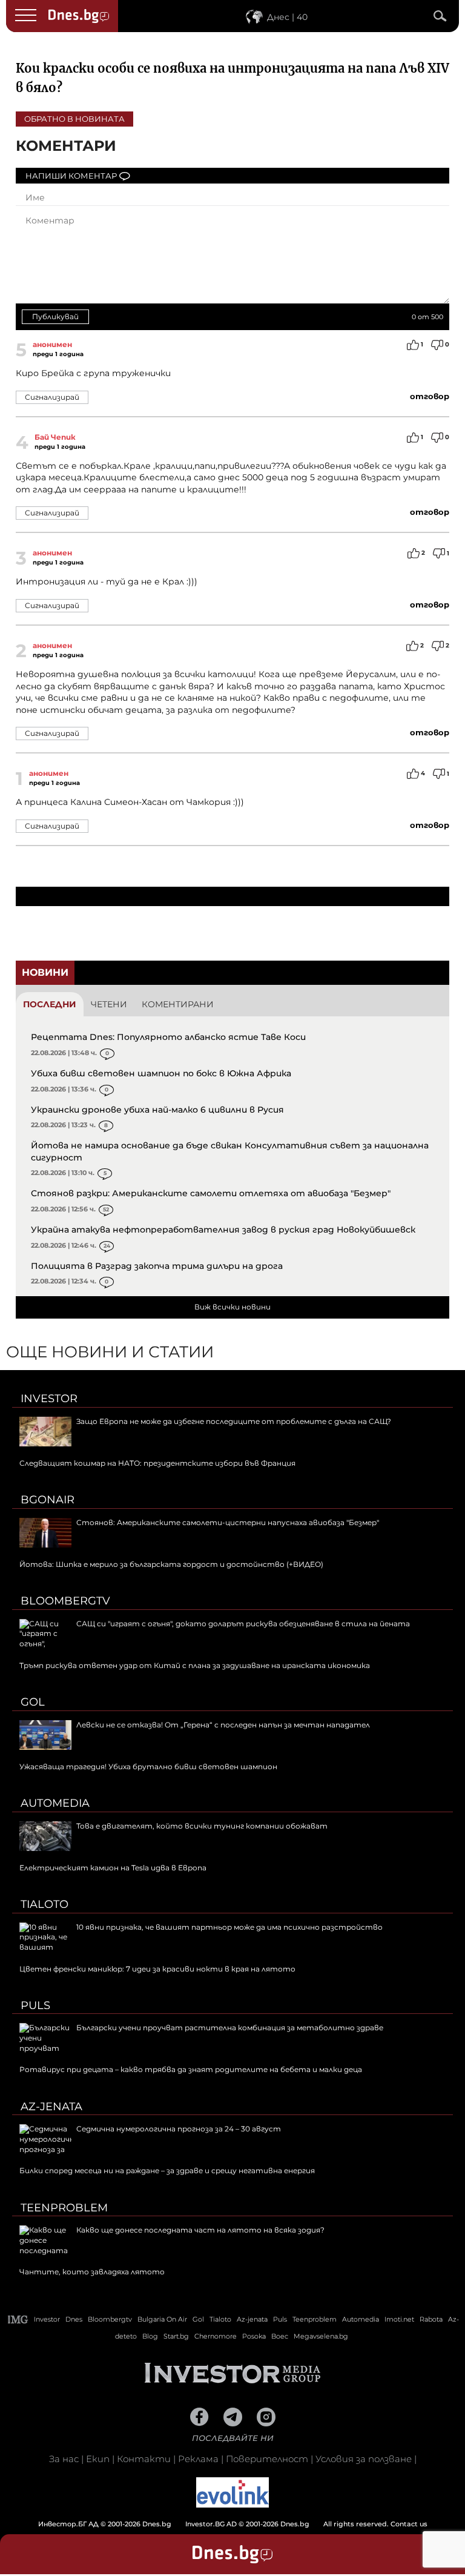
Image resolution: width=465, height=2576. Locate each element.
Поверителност (267, 2459)
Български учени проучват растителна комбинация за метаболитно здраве (230, 2028)
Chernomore (216, 2336)
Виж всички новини (232, 1307)
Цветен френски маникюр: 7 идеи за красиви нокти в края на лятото (157, 1969)
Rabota (431, 2319)
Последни (50, 1004)
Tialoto (45, 1904)
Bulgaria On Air (162, 2319)
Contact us (409, 2524)
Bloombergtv (65, 1601)
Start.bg (176, 2336)
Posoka (254, 2336)
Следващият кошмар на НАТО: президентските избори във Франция (157, 1463)
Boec (280, 2336)
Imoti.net (399, 2319)
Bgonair (48, 1500)
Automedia (55, 1803)
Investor (49, 1399)
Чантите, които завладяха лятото (92, 2272)
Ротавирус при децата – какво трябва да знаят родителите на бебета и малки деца (191, 2069)
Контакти (144, 2459)
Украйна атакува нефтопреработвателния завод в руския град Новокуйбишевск (223, 1230)
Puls (35, 2005)
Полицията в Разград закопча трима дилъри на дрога (157, 1266)
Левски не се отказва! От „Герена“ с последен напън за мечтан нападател (223, 1725)
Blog (150, 2336)
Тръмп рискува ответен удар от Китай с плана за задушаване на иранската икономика (195, 1665)
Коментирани (178, 1004)
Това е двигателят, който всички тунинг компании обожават (202, 1826)
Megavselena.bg (321, 2336)
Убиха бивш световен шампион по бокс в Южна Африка (161, 1073)
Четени (109, 1004)
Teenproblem (64, 2208)
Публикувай (55, 316)
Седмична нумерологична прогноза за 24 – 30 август (179, 2129)
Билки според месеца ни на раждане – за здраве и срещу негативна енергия (167, 2170)
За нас (64, 2459)
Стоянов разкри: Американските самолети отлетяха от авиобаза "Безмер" (211, 1193)
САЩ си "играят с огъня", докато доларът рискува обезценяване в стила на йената (243, 1624)
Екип (98, 2459)
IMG (18, 2319)
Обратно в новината (74, 119)
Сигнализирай (52, 397)
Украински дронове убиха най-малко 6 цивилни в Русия (157, 1110)
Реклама (198, 2459)
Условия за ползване (364, 2459)
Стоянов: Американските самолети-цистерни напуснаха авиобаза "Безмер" (228, 1522)
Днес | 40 (287, 17)
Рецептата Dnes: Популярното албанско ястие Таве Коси (168, 1037)
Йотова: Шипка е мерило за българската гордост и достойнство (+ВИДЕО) (171, 1564)
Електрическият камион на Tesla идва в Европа (113, 1868)
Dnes (74, 2319)
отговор (430, 396)
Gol (33, 1702)
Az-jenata (51, 2107)
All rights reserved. (214, 2524)
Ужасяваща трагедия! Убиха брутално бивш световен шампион (148, 1766)
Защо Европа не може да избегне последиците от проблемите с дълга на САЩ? (234, 1421)
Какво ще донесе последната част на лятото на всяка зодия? (200, 2230)
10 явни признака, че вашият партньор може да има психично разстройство (229, 1927)
